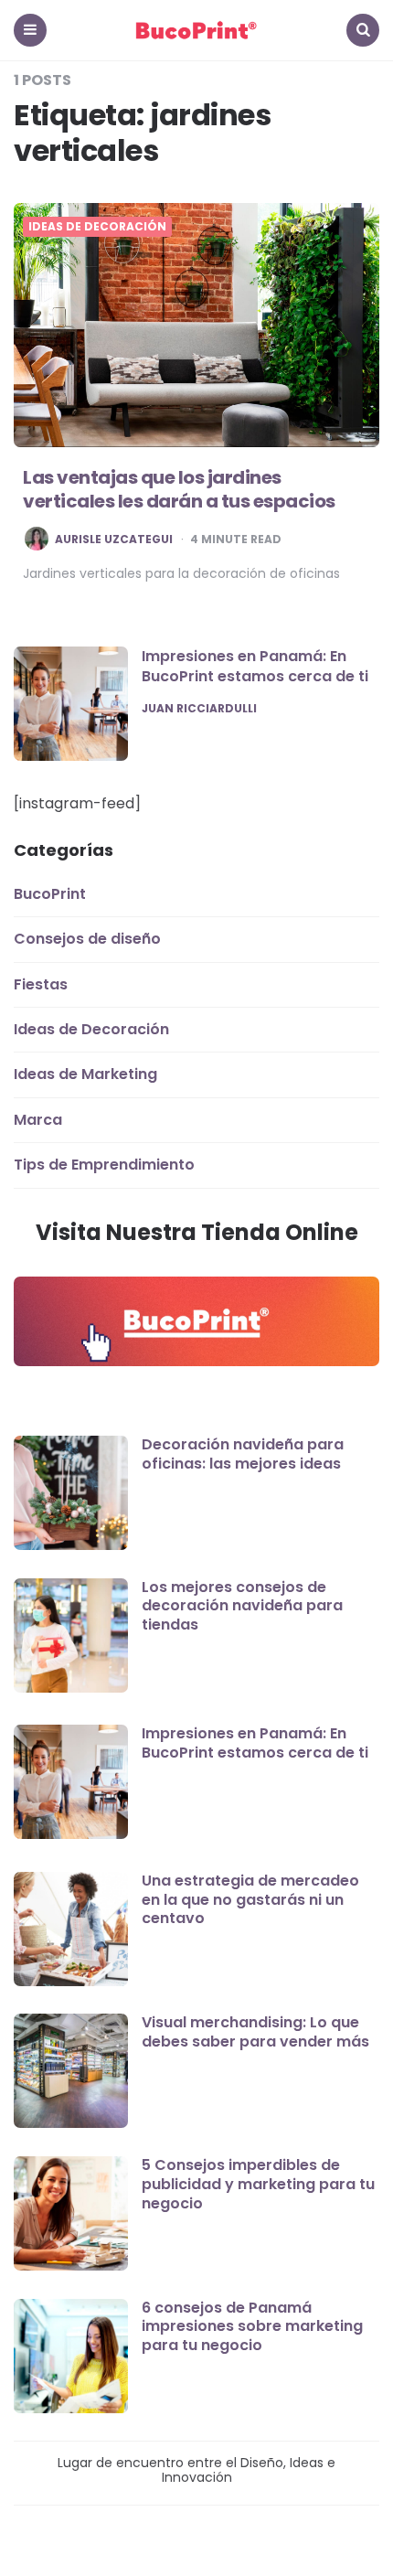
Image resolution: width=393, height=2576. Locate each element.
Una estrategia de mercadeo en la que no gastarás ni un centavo (250, 1900)
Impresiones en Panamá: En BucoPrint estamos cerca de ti (255, 666)
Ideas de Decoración (97, 227)
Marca (38, 1120)
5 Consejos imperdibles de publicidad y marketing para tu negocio (258, 2184)
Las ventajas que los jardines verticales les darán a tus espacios (179, 489)
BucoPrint (50, 894)
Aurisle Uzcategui (114, 540)
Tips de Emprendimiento (104, 1165)
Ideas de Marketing (85, 1074)
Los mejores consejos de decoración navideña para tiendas (242, 1606)
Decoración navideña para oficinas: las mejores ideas (243, 1454)
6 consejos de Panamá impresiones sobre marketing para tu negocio (252, 2327)
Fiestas (41, 984)
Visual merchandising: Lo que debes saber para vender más (255, 2032)
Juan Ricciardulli (199, 709)
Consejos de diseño (87, 939)
